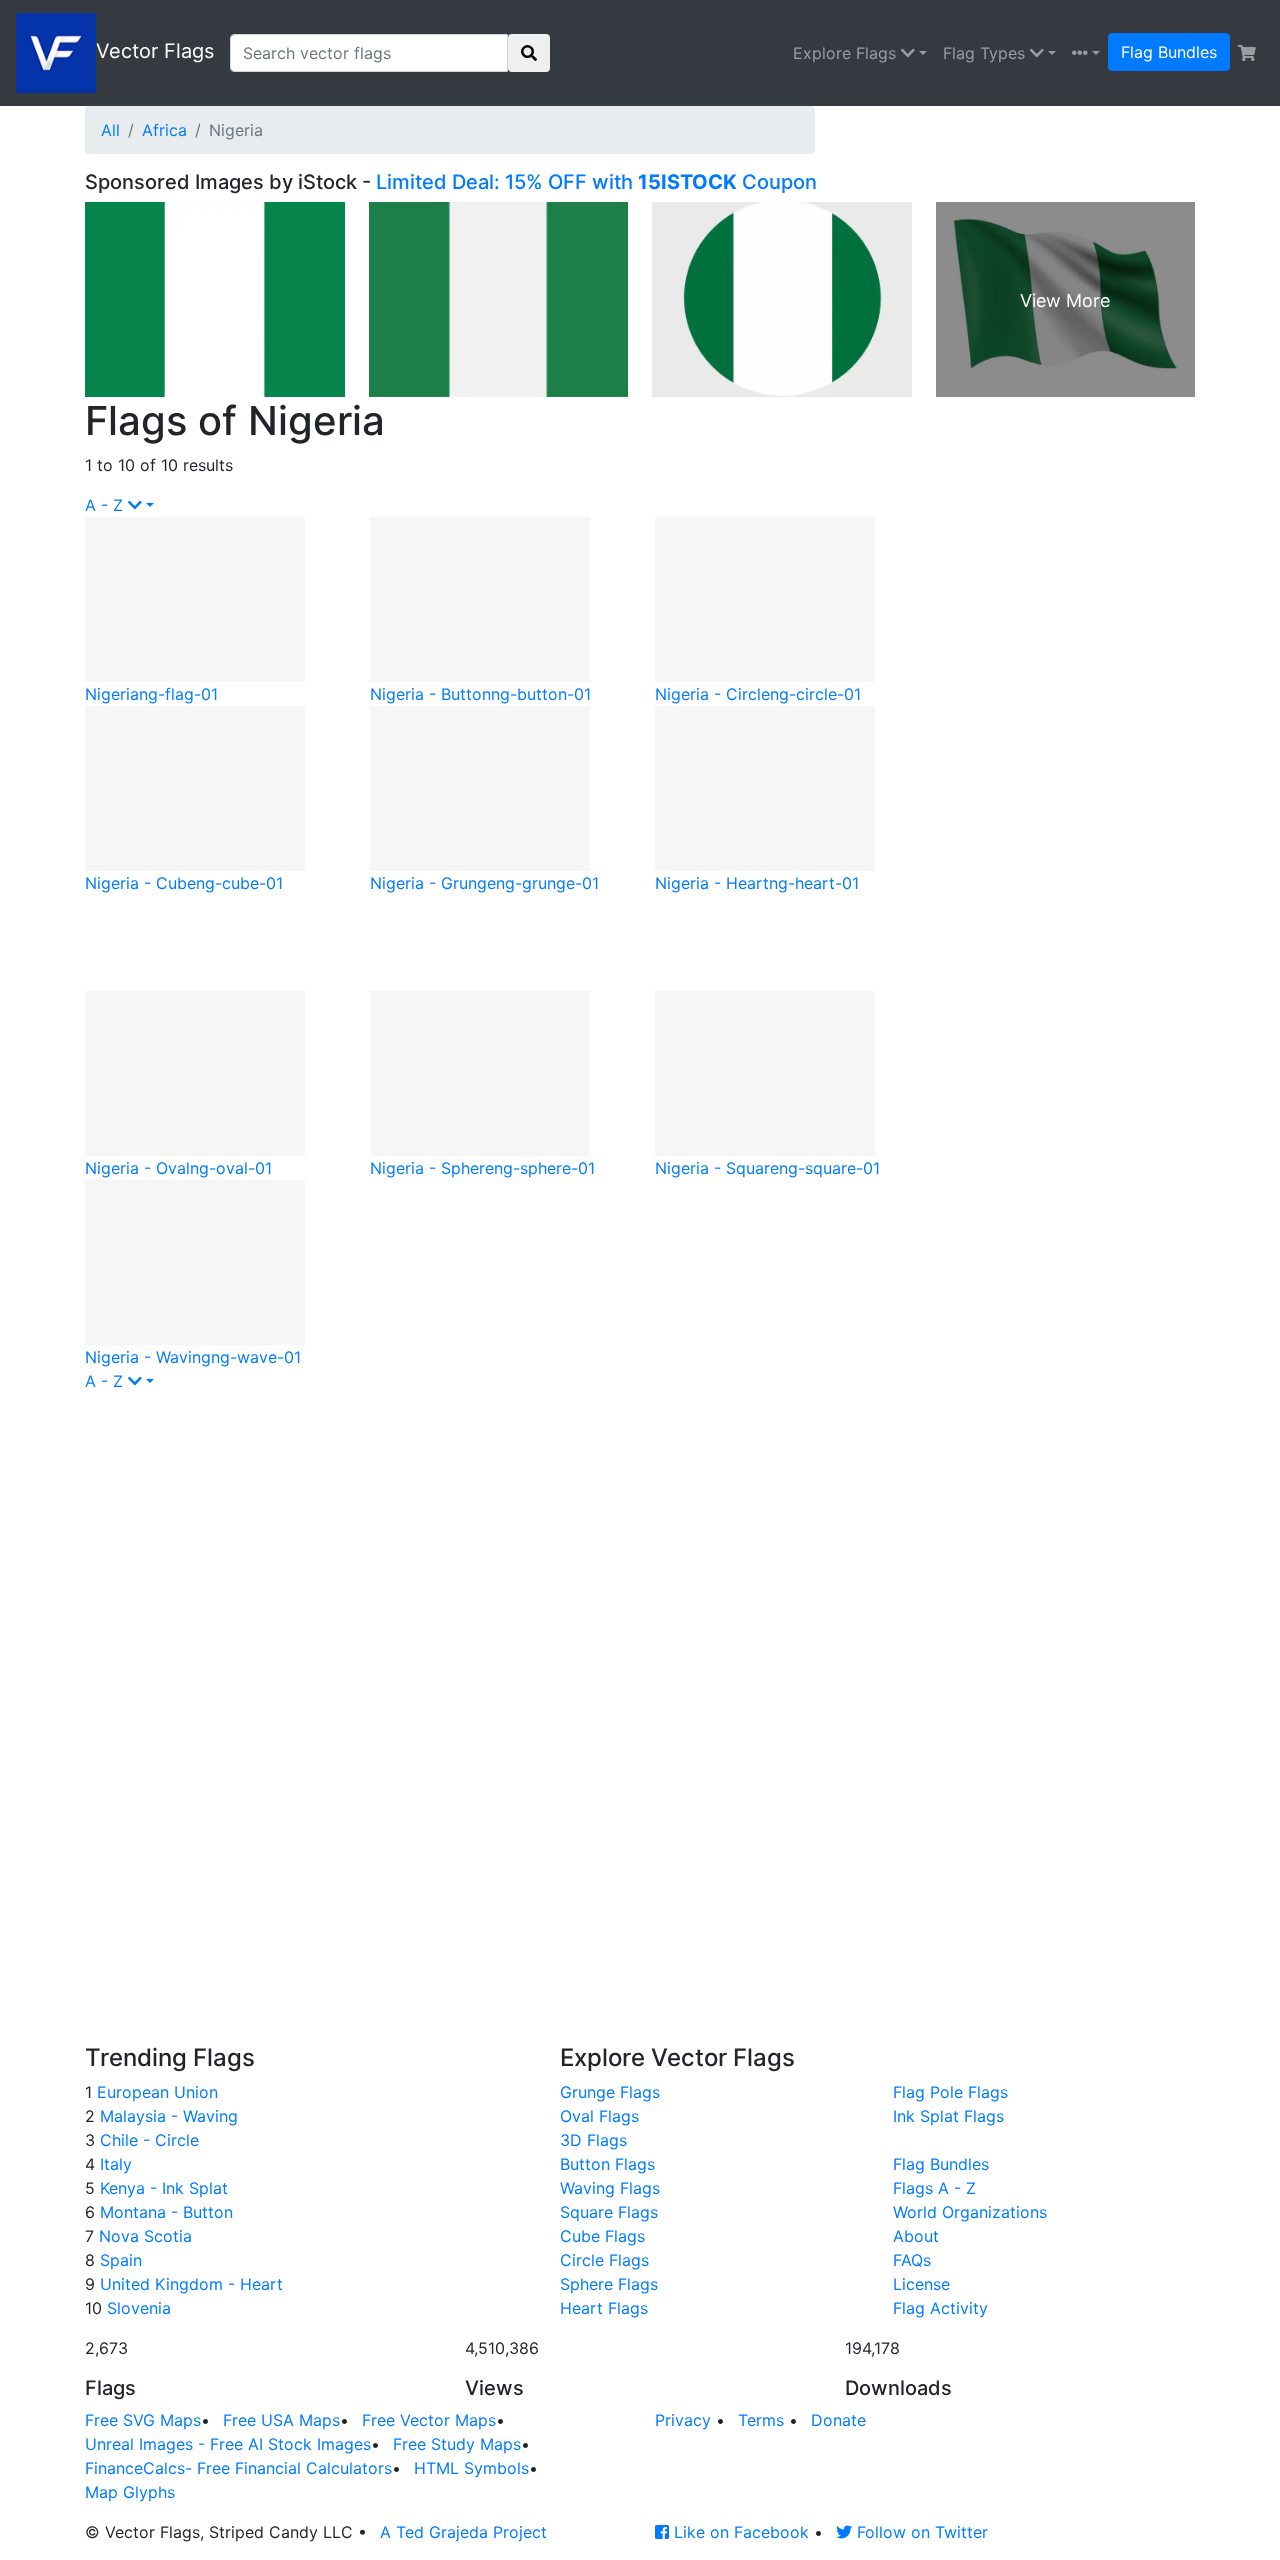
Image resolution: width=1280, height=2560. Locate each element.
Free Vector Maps (429, 2420)
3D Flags (593, 2140)
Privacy (683, 2420)
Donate (838, 2420)
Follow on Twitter (920, 2532)
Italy (113, 2164)
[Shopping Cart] (1247, 53)
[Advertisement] (497, 940)
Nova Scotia (143, 2236)
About (916, 2236)
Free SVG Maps (143, 2420)
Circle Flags (604, 2260)
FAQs (912, 2260)
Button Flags (607, 2164)
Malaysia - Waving (166, 2116)
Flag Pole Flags (950, 2092)
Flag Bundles (1169, 52)
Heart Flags (604, 2308)
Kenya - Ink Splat (161, 2188)
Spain (118, 2260)
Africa (164, 130)
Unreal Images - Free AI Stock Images (228, 2444)
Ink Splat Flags (948, 2116)
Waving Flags (610, 2188)
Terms (761, 2420)
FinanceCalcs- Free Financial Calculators (238, 2468)
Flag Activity (940, 2308)
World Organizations (970, 2212)
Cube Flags (602, 2236)
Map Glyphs (130, 2492)
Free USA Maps (281, 2420)
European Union (155, 2092)
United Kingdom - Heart (189, 2284)
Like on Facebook (739, 2532)
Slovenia (136, 2308)
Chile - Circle (147, 2140)
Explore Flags (847, 53)
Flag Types (986, 53)
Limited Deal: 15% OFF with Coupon (596, 182)
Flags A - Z (934, 2188)
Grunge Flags (610, 2092)
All (110, 130)
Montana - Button (164, 2212)
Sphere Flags (609, 2284)
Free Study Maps (457, 2444)
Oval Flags (599, 2116)
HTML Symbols (471, 2468)
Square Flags (609, 2212)
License (921, 2284)
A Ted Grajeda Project (463, 2532)
